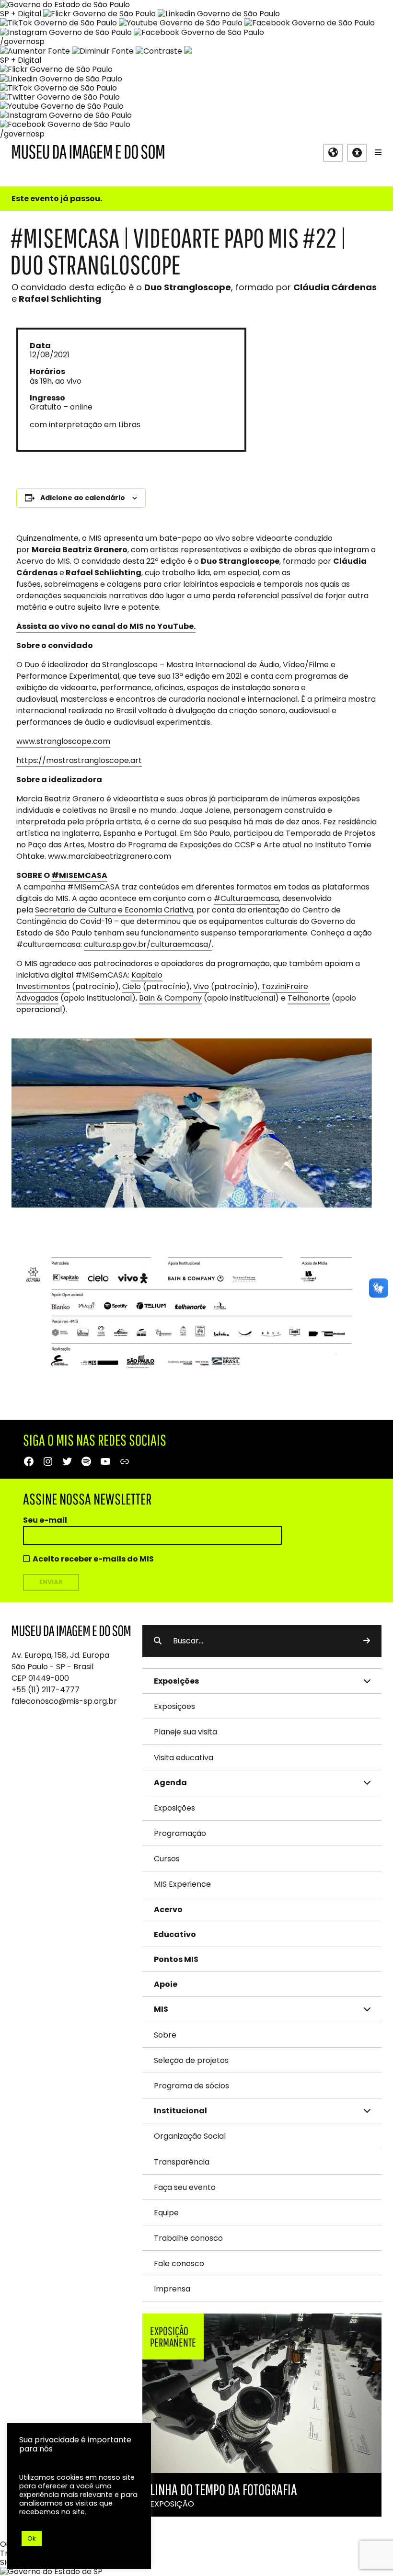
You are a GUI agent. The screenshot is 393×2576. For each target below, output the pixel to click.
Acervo (168, 1909)
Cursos (167, 1859)
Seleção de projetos (191, 2060)
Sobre (165, 2035)
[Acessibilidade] (357, 153)
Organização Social (190, 2136)
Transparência (182, 2162)
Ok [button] (32, 2538)
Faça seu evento (185, 2187)
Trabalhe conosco (188, 2238)
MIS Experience (182, 1884)
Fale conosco (179, 2263)
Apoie (166, 1984)
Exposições (174, 1706)
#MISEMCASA (79, 875)
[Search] (367, 1641)
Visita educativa (184, 1758)
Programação (180, 1833)
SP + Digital (21, 14)
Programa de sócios (191, 2086)
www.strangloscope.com (63, 741)
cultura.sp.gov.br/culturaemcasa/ (148, 944)
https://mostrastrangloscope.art (79, 760)
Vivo (201, 986)
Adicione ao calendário (83, 498)
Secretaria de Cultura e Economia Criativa (114, 910)
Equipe (166, 2213)
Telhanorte (309, 998)
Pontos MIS (176, 1959)
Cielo (132, 986)
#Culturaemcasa (246, 898)
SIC (6, 2562)
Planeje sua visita (185, 1732)
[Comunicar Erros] (188, 51)
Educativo (175, 1934)
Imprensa (172, 2289)
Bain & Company (170, 998)
